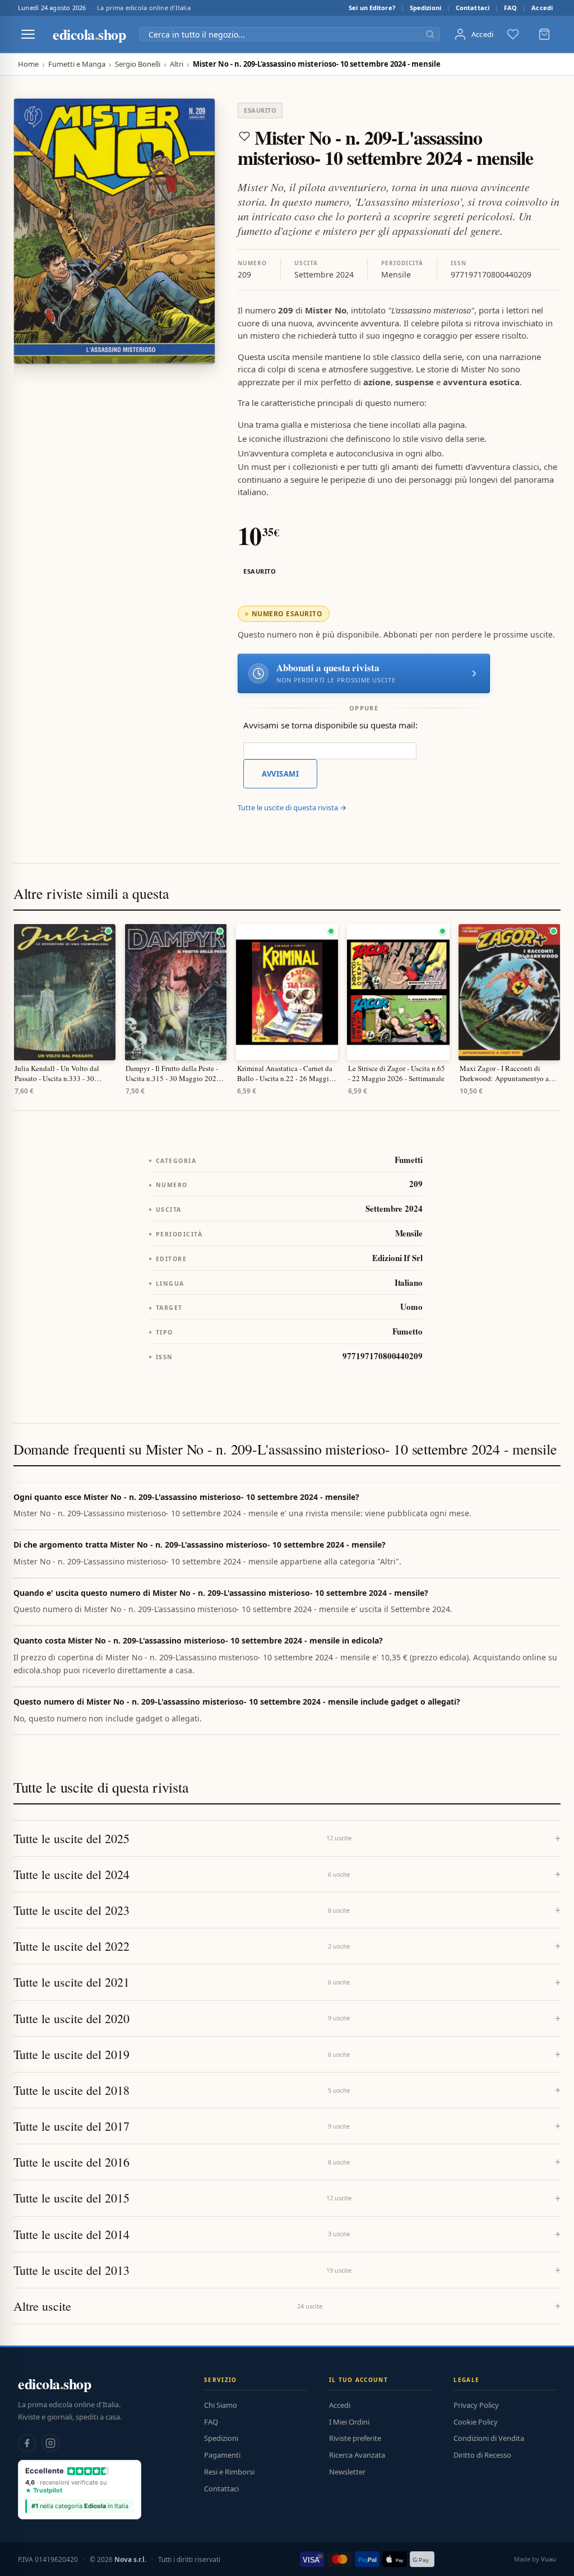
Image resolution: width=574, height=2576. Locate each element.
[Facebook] (27, 2443)
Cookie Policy (476, 2422)
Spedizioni (425, 8)
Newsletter (347, 2472)
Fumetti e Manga (77, 64)
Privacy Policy (476, 2405)
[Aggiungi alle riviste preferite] (244, 136)
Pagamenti (222, 2455)
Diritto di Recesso (482, 2455)
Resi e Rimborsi (229, 2472)
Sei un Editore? (372, 8)
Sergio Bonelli (138, 64)
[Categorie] (28, 34)
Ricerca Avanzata (357, 2455)
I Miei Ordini (349, 2422)
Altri (177, 64)
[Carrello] (544, 34)
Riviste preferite (355, 2438)
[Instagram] (50, 2443)
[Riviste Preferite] (513, 34)
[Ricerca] (430, 34)
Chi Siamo (221, 2405)
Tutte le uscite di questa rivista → (292, 807)
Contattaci (473, 8)
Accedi (542, 8)
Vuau (548, 2559)
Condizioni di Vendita (489, 2438)
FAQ (510, 8)
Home (28, 64)
